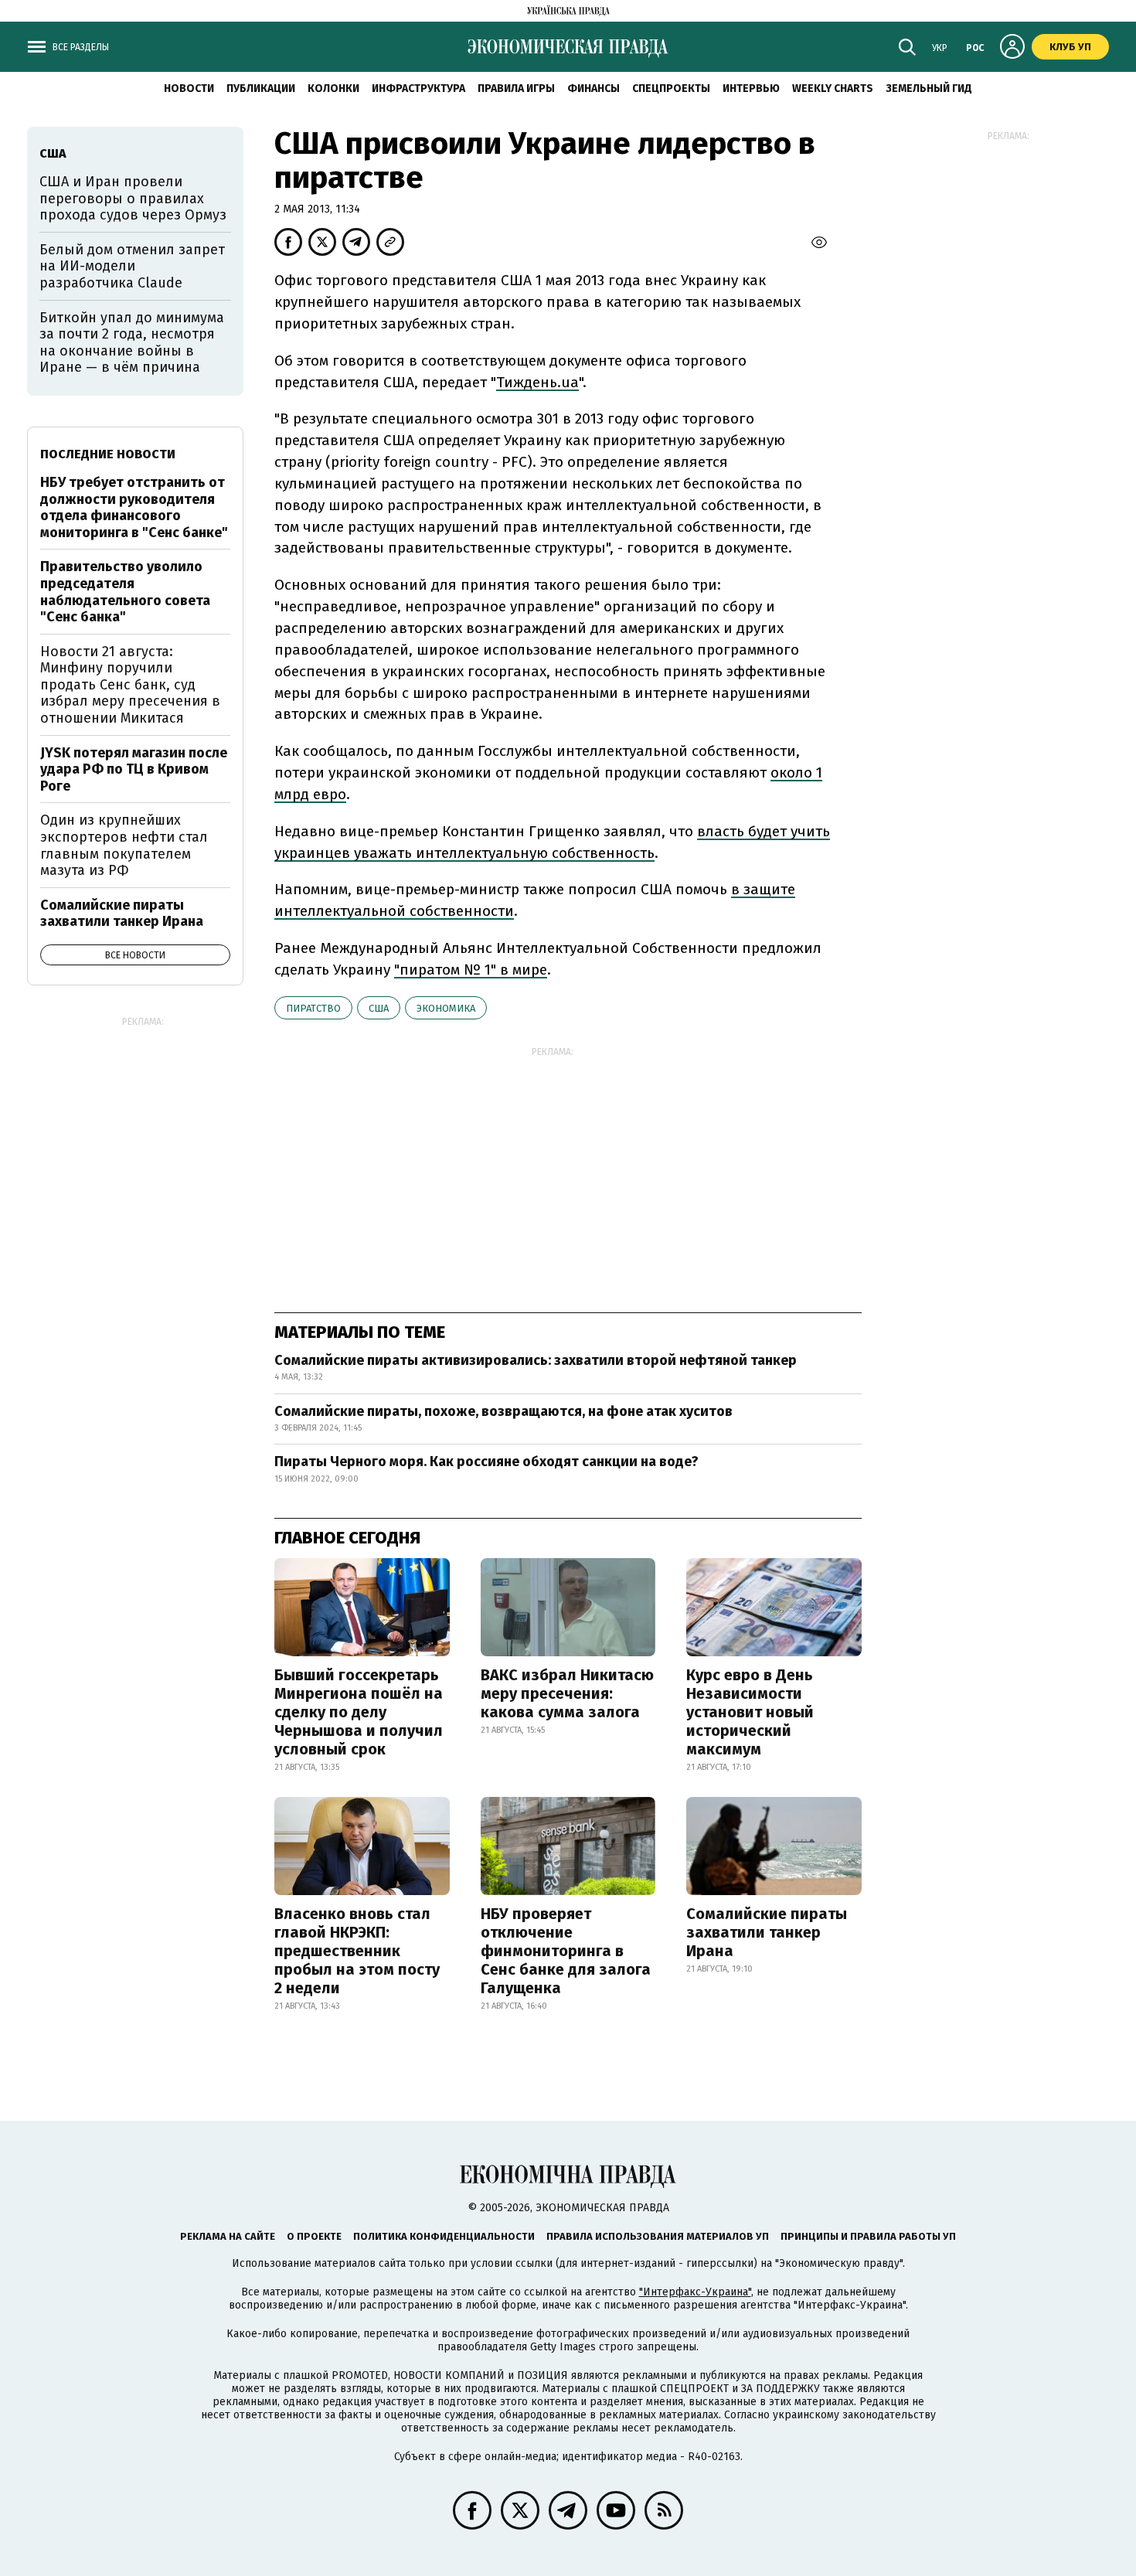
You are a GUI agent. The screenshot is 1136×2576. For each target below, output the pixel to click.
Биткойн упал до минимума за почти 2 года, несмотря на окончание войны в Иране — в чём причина (132, 343)
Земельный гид (929, 88)
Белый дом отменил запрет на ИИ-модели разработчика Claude (132, 266)
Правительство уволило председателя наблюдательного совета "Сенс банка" (125, 592)
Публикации (261, 88)
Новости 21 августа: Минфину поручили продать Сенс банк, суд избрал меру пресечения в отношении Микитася (130, 685)
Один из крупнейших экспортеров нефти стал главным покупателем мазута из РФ (124, 845)
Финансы (594, 88)
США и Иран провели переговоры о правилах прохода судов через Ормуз (133, 198)
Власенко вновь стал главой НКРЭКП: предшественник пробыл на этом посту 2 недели (357, 1951)
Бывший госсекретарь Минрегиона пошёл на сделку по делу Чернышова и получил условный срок (359, 1712)
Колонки (333, 88)
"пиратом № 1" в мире (471, 970)
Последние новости (108, 454)
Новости (189, 88)
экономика (446, 1008)
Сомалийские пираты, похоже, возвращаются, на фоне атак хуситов (503, 1411)
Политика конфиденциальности (444, 2236)
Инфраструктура (418, 88)
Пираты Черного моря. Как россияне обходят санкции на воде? (486, 1462)
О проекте (314, 2236)
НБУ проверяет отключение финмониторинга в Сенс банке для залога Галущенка (566, 1951)
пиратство (313, 1008)
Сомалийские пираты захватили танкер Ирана (767, 1932)
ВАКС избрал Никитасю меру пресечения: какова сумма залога (567, 1693)
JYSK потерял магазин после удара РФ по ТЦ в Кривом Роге (134, 769)
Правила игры (516, 88)
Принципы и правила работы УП (868, 2236)
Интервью (751, 88)
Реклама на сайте (228, 2236)
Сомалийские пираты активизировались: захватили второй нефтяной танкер (536, 1360)
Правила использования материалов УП (658, 2236)
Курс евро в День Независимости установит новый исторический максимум (750, 1712)
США (379, 1008)
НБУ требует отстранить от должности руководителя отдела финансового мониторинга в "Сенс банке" (134, 507)
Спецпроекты (671, 88)
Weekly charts (833, 88)
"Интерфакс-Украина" (695, 2292)
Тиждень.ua (537, 382)
